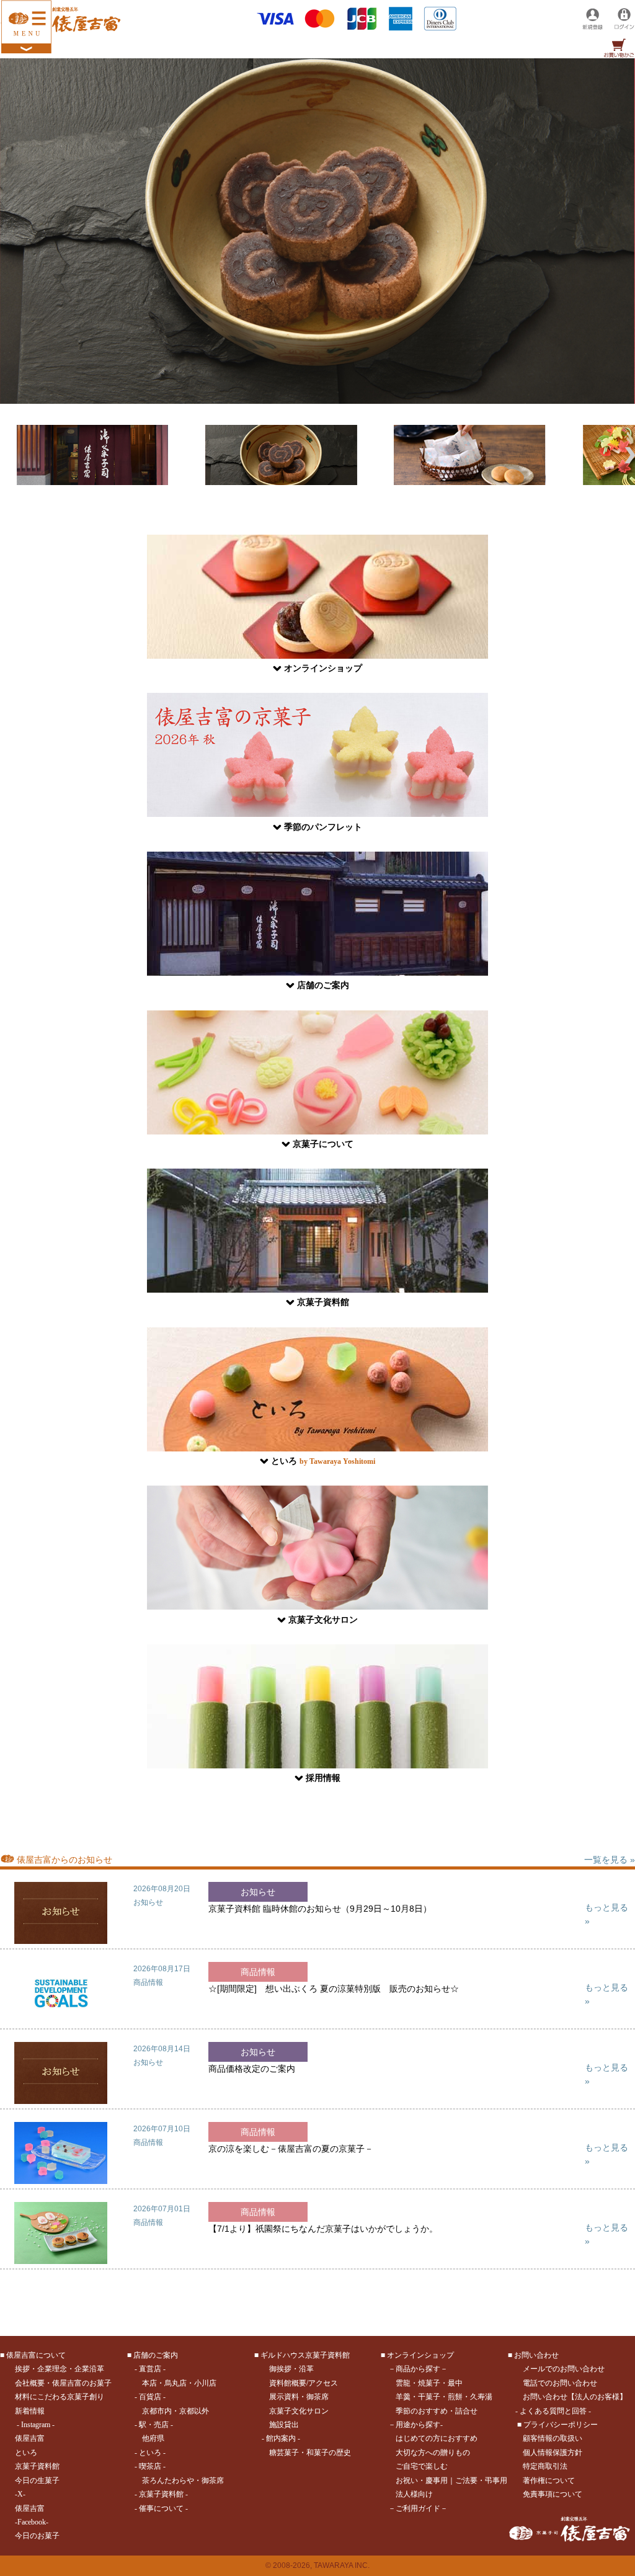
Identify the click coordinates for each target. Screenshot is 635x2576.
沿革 (306, 2369)
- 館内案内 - (281, 2438)
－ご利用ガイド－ (418, 2508)
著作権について (549, 2480)
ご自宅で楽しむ (422, 2466)
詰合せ (466, 2411)
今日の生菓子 (37, 2480)
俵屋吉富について (36, 2355)
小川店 (205, 2383)
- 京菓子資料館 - (161, 2494)
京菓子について (323, 1144)
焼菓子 (429, 2383)
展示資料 (284, 2397)
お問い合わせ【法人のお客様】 (575, 2397)
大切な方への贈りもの (433, 2453)
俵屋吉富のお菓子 (82, 2383)
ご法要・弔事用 (481, 2480)
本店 (149, 2383)
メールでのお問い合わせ (564, 2369)
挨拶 (22, 2369)
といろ (323, 1461)
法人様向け (414, 2494)
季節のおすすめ (422, 2411)
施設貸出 (284, 2425)
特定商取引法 (545, 2466)
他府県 (153, 2438)
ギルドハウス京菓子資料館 (305, 2355)
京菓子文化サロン (323, 1620)
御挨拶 (280, 2369)
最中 (455, 2383)
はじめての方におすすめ (437, 2438)
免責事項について (553, 2494)
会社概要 (30, 2383)
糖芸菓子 (284, 2453)
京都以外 (194, 2411)
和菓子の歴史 (329, 2453)
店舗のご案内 (323, 985)
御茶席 (213, 2480)
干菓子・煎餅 (440, 2397)
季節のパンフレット (323, 827)
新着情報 (30, 2411)
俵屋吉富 (30, 2438)
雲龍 (403, 2383)
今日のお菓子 (37, 2536)
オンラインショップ (323, 668)
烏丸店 (175, 2383)
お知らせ (148, 1902)
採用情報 (323, 1778)
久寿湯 (481, 2397)
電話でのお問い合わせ (560, 2383)
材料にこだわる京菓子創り (60, 2397)
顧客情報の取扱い (553, 2438)
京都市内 (157, 2411)
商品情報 (148, 1982)
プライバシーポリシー (561, 2425)
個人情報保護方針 (553, 2453)
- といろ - (150, 2453)
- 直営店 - (150, 2369)
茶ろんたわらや (168, 2480)
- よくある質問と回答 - (553, 2411)
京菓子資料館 (323, 1302)
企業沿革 (89, 2369)
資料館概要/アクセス (304, 2383)
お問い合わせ (536, 2355)
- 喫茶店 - (150, 2466)
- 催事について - (161, 2508)
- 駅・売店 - (154, 2425)
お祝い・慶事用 (422, 2480)
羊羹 (403, 2397)
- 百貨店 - (150, 2397)
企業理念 (52, 2369)
